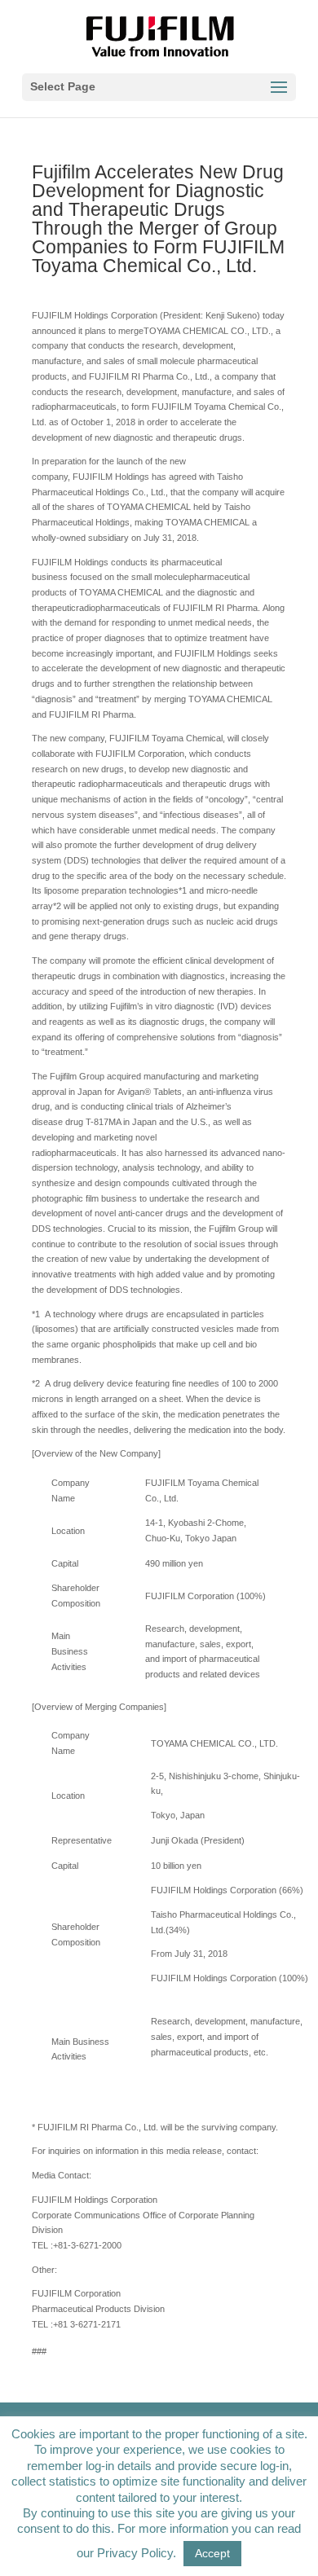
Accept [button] (212, 2553)
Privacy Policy (135, 2553)
